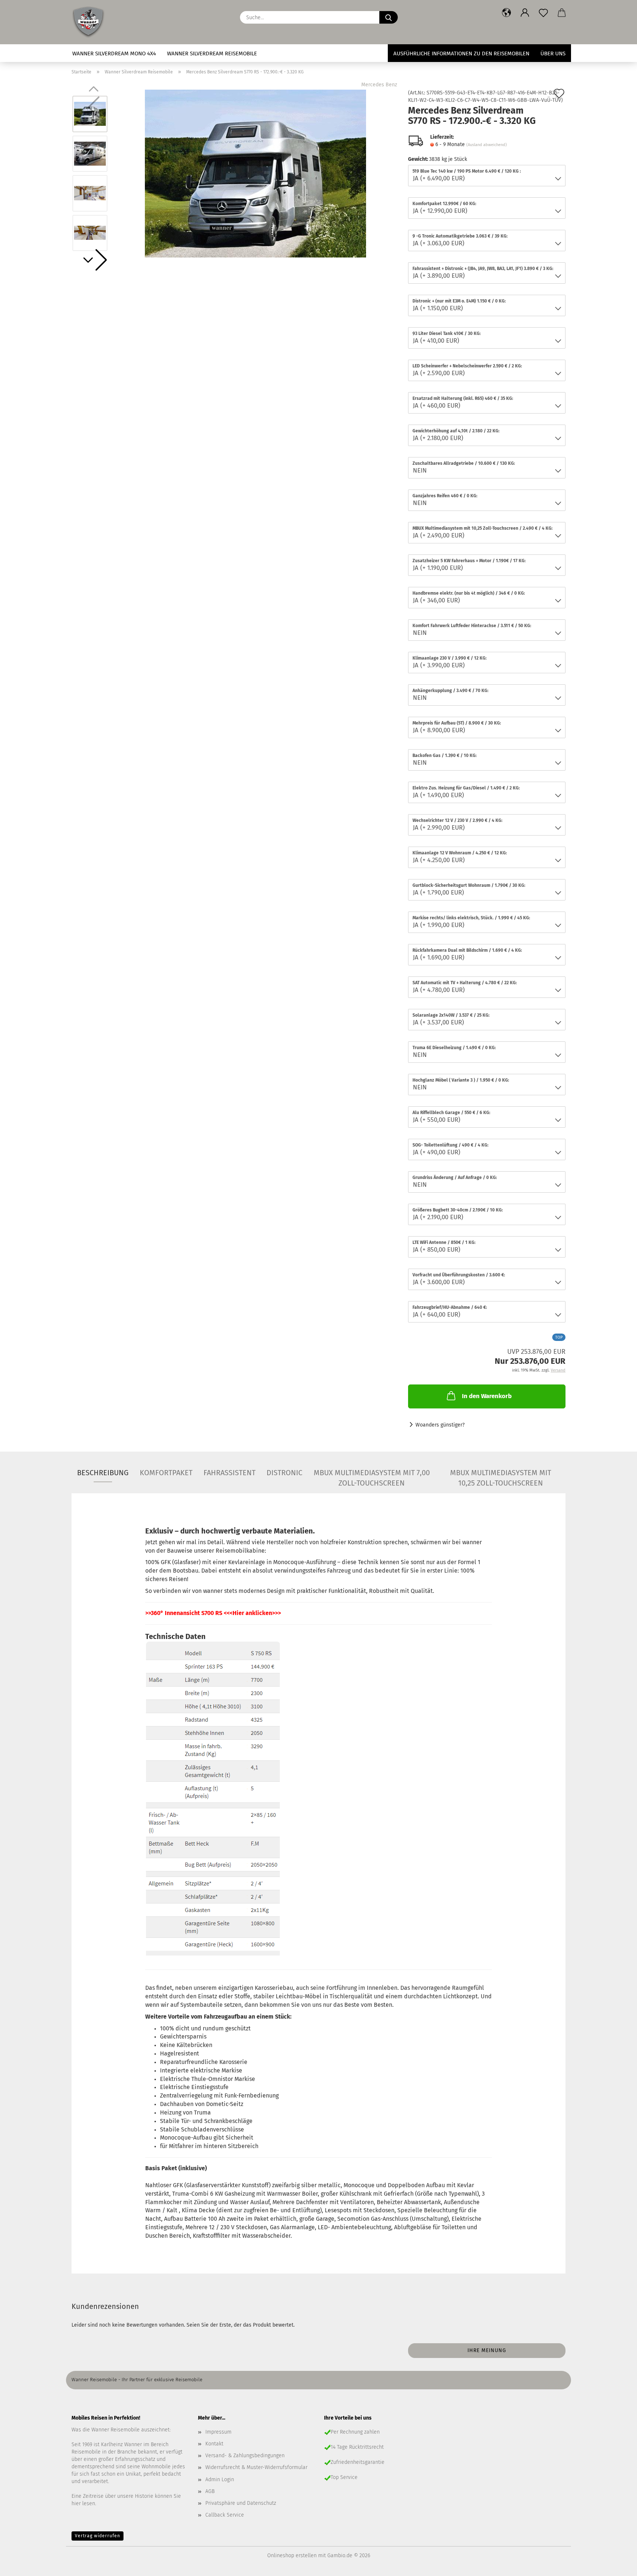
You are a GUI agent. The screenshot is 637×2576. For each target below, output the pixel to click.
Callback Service (225, 2515)
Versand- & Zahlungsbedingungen (245, 2456)
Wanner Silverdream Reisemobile (212, 53)
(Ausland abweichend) (487, 145)
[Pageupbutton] (617, 2565)
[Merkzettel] (543, 13)
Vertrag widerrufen (98, 2536)
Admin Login (220, 2480)
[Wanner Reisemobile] (91, 22)
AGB (210, 2491)
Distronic (284, 1473)
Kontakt (214, 2444)
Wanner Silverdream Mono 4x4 (114, 53)
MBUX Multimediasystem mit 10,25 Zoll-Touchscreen (501, 1475)
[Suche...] (389, 17)
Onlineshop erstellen (292, 2556)
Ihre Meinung (487, 2350)
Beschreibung (103, 1473)
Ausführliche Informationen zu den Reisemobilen (461, 53)
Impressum (218, 2432)
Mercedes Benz (379, 85)
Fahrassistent (229, 1473)
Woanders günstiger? (440, 1425)
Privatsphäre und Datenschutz (241, 2503)
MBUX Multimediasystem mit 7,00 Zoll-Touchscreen (372, 1475)
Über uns (553, 53)
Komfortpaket (166, 1473)
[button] (507, 13)
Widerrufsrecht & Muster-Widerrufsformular (256, 2467)
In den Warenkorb (487, 1396)
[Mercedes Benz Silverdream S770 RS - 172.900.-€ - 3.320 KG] (255, 173)
